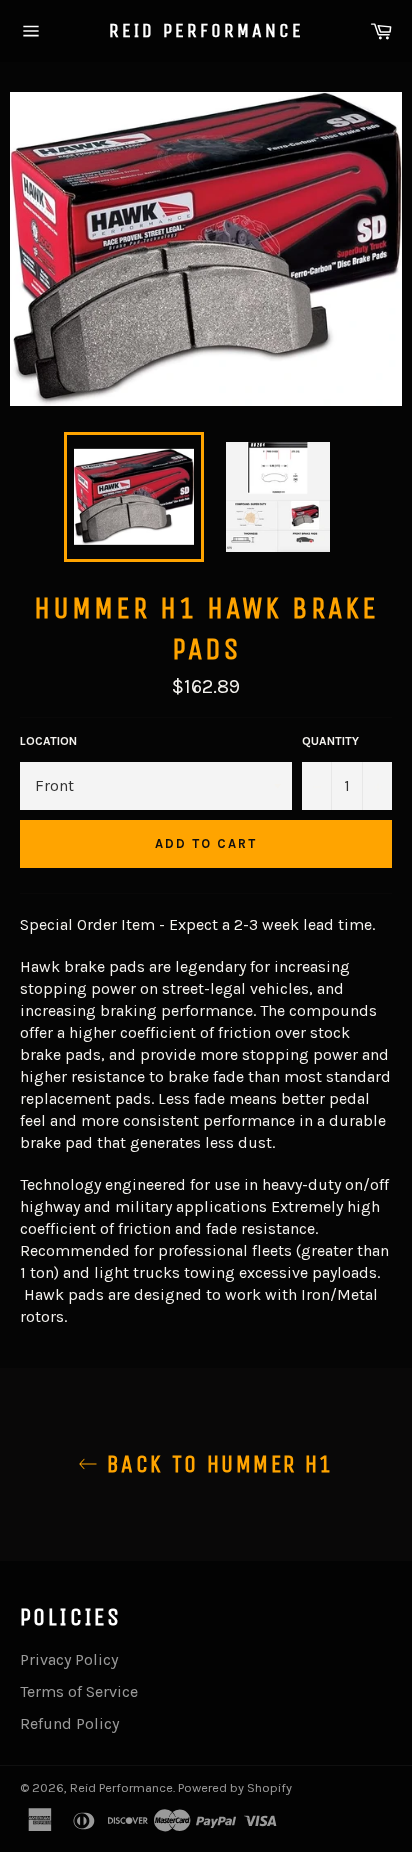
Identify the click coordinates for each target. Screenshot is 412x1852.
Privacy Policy (69, 1659)
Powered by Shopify (235, 1787)
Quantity (330, 741)
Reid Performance (206, 30)
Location (48, 741)
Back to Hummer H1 (215, 1464)
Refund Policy (69, 1723)
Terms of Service (79, 1691)
